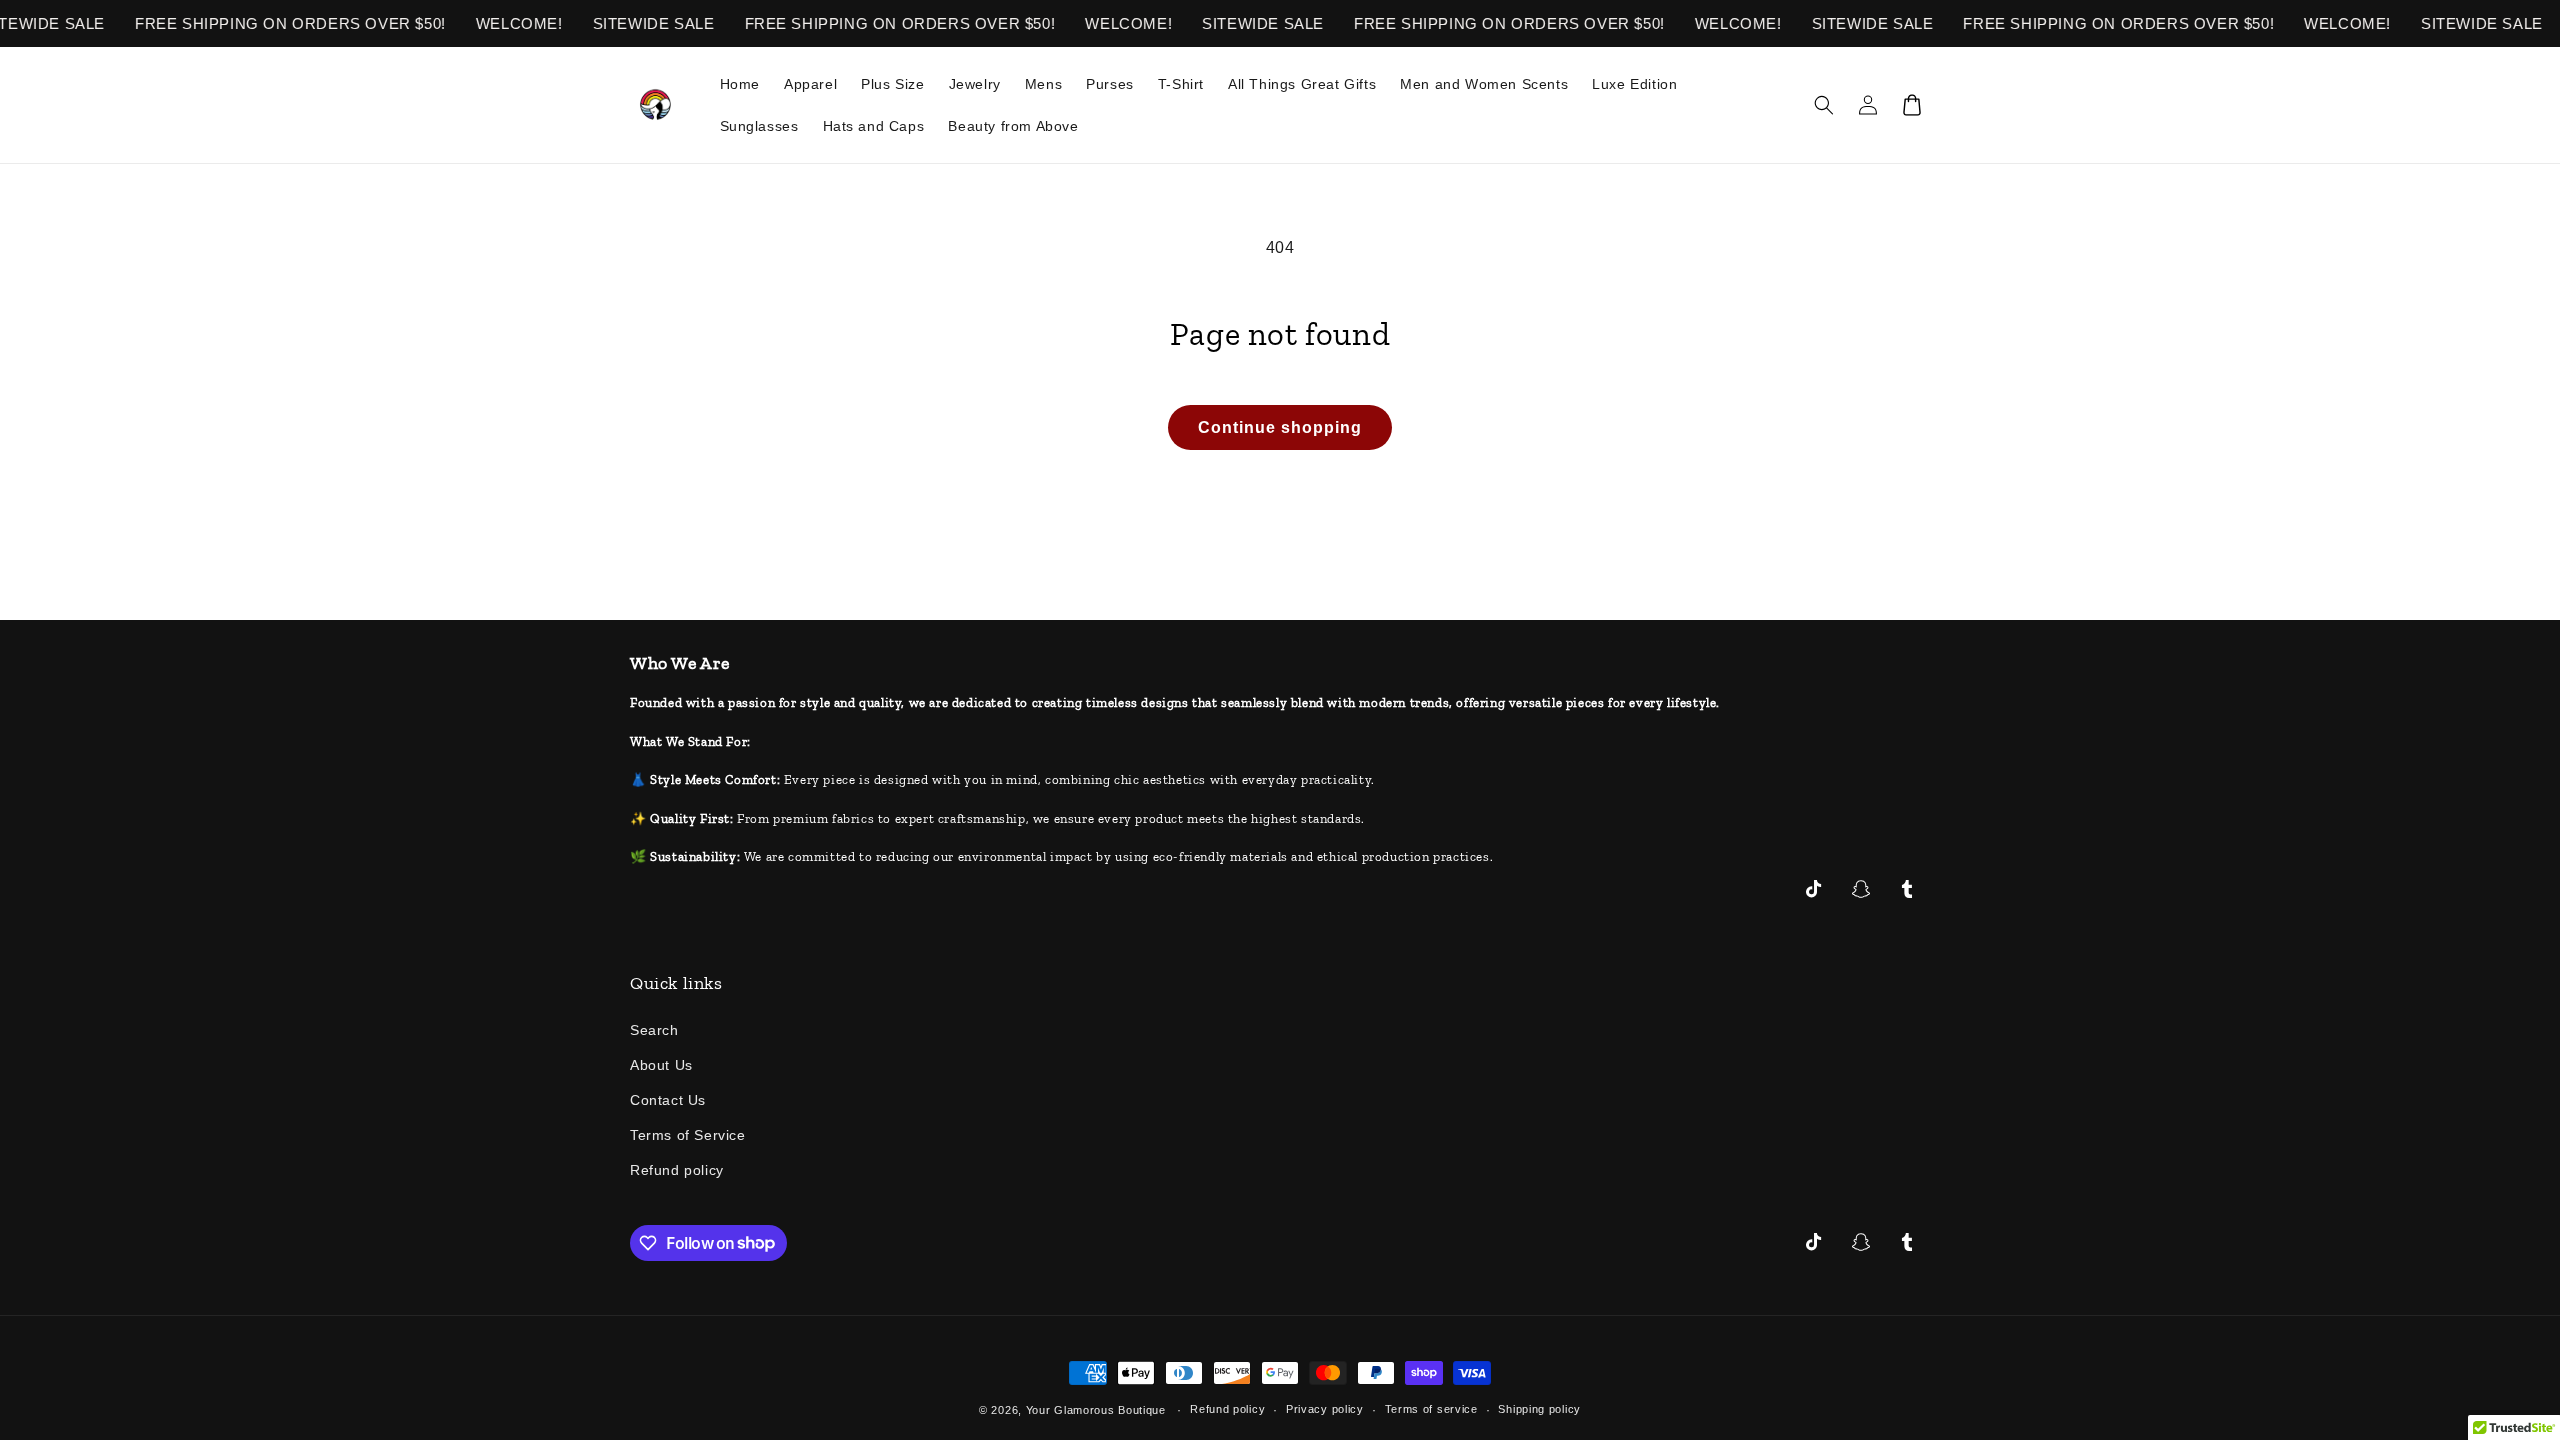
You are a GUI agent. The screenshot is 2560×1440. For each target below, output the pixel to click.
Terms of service (1431, 1409)
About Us (661, 1065)
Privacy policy (1325, 1409)
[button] (1824, 105)
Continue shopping (1280, 427)
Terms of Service (688, 1135)
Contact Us (668, 1100)
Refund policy (677, 1170)
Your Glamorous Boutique (1096, 1410)
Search (654, 1030)
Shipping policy (1539, 1409)
